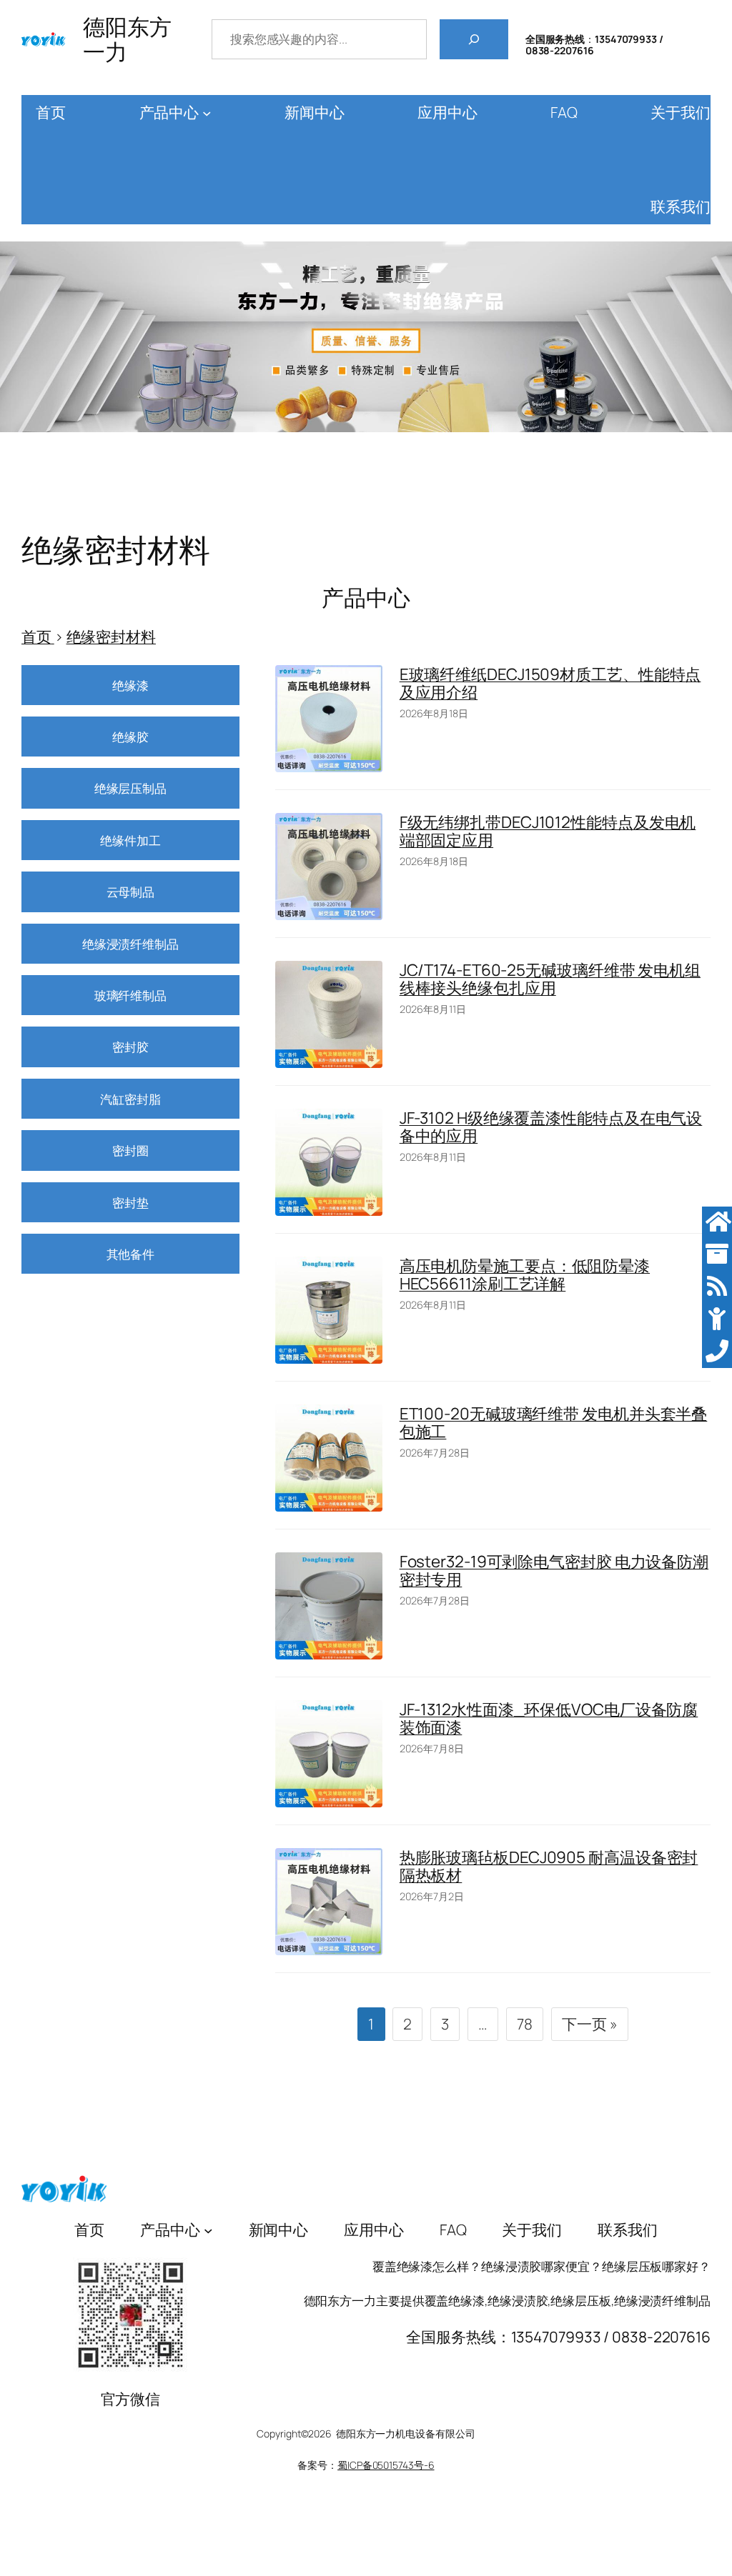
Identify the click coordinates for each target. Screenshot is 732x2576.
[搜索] (474, 39)
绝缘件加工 (130, 840)
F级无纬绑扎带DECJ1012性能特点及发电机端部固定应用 (548, 831)
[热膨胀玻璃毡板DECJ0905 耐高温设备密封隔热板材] (329, 1902)
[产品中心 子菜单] (207, 113)
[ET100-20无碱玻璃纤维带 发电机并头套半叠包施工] (329, 1458)
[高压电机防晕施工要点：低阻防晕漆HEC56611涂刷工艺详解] (329, 1310)
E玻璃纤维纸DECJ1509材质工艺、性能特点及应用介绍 (550, 683)
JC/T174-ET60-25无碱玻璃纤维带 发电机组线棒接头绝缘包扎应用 (550, 979)
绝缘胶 (130, 737)
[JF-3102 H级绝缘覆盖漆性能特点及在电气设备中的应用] (329, 1162)
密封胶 (130, 1047)
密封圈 (130, 1150)
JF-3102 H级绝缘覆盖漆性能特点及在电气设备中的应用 (551, 1127)
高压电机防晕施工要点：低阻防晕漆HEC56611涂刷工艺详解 (525, 1274)
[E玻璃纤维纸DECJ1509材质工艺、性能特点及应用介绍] (329, 719)
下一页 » (590, 2024)
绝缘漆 (130, 685)
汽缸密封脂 (130, 1099)
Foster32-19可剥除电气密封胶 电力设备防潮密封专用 (554, 1570)
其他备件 (131, 1254)
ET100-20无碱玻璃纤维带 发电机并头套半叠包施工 (554, 1422)
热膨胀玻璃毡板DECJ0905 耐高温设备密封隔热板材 (549, 1866)
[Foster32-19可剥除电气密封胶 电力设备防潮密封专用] (329, 1606)
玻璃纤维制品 (130, 995)
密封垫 (130, 1202)
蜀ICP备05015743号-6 (386, 2465)
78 (525, 2024)
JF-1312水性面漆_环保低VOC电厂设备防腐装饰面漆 (549, 1718)
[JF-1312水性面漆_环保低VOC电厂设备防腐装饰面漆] (329, 1754)
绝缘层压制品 (130, 788)
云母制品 (131, 892)
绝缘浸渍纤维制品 (130, 944)
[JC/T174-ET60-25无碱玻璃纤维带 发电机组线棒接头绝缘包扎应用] (329, 1014)
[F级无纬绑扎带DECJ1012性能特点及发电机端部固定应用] (329, 867)
